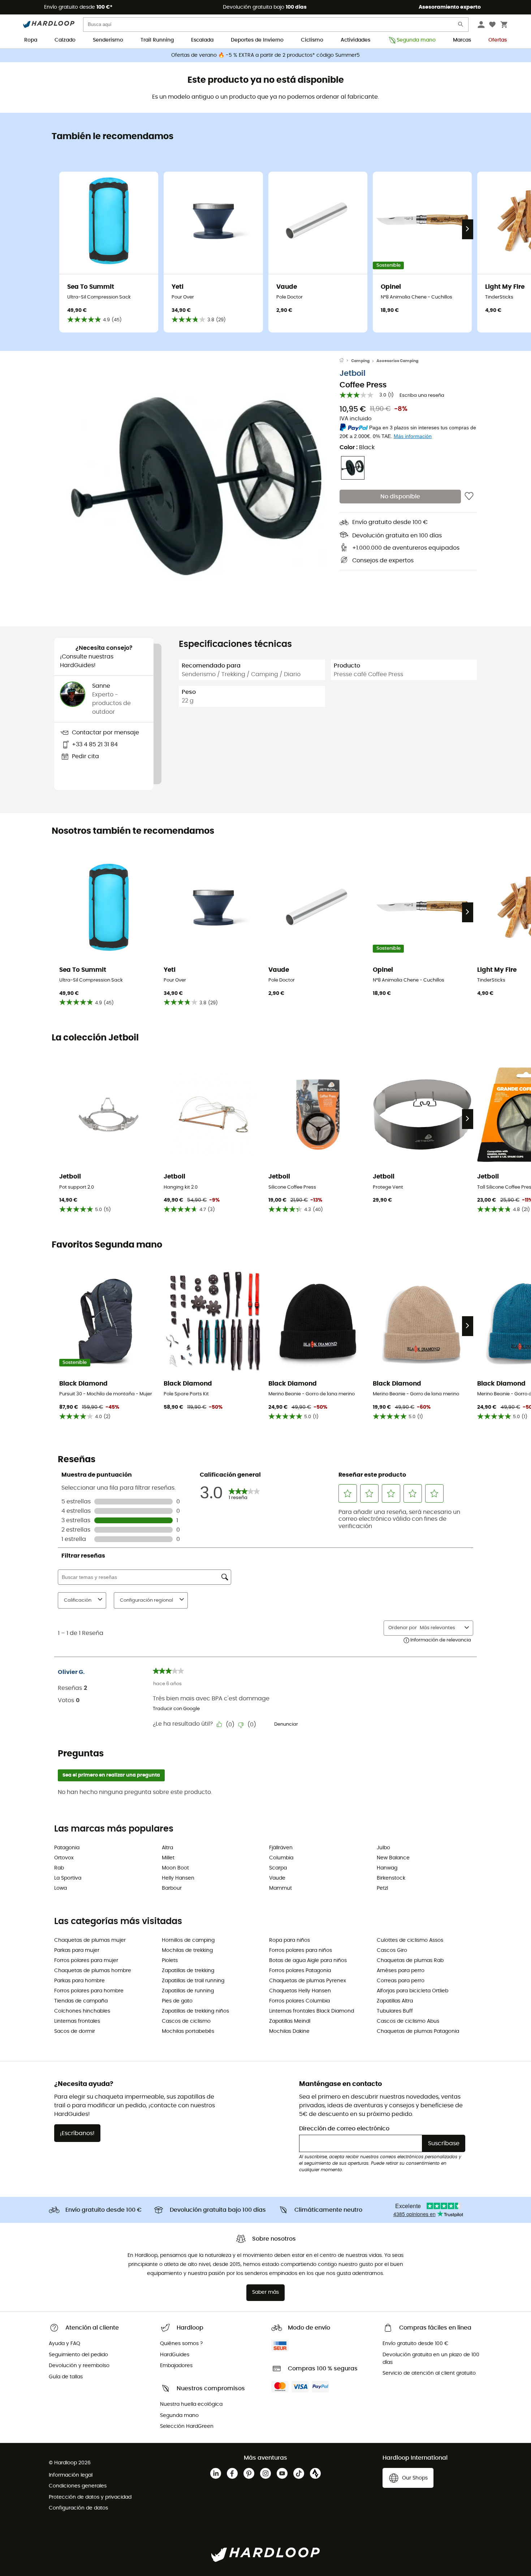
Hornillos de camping (188, 1940)
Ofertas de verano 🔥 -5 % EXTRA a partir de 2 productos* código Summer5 (265, 55)
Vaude (277, 1878)
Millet (168, 1858)
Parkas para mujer (77, 1950)
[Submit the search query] (461, 26)
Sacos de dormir (75, 2031)
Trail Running (157, 40)
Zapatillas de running (188, 1991)
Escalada (202, 40)
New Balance (393, 1858)
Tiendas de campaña (81, 2001)
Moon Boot (175, 1868)
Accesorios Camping (397, 361)
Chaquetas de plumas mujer (90, 1940)
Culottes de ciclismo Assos (410, 1940)
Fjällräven (281, 1848)
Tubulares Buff (395, 2011)
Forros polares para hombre (89, 1991)
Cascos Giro (392, 1950)
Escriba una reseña (422, 396)
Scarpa (278, 1868)
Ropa (31, 40)
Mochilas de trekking (187, 1950)
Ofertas (498, 40)
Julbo (383, 1848)
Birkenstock (391, 1878)
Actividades (355, 40)
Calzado (65, 40)
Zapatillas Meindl (290, 2021)
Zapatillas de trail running (193, 1981)
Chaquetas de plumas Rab (410, 1961)
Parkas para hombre (79, 1981)
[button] (197, 486)
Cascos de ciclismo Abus (408, 2021)
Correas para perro (401, 1981)
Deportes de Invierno (257, 40)
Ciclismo (312, 40)
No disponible (400, 497)
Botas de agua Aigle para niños (308, 1961)
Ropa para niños (290, 1940)
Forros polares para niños (301, 1950)
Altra (167, 1848)
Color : (357, 447)
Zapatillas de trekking (188, 1971)
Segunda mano (416, 40)
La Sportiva (68, 1878)
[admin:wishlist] (469, 497)
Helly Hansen (178, 1878)
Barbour (172, 1888)
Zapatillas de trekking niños (195, 2011)
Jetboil (353, 373)
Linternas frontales (77, 2021)
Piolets (170, 1961)
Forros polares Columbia (299, 2001)
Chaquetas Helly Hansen (300, 1991)
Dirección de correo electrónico (344, 2129)
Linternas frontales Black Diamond (312, 2011)
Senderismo (108, 40)
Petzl (382, 1888)
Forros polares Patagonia (300, 1971)
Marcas (462, 40)
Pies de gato (177, 2001)
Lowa (61, 1888)
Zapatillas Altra (395, 2001)
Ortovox (64, 1858)
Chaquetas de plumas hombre (93, 1971)
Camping (360, 361)
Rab (59, 1868)
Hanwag (387, 1868)
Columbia (281, 1858)
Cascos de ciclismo (186, 2021)
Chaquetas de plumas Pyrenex (308, 1981)
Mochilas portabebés (188, 2031)
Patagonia (67, 1848)
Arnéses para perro (401, 1971)
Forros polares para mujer (86, 1961)
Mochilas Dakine (289, 2031)
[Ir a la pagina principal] (345, 361)
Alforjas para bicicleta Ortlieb (413, 1991)
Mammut (280, 1888)
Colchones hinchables (82, 2011)
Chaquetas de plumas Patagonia (418, 2031)
